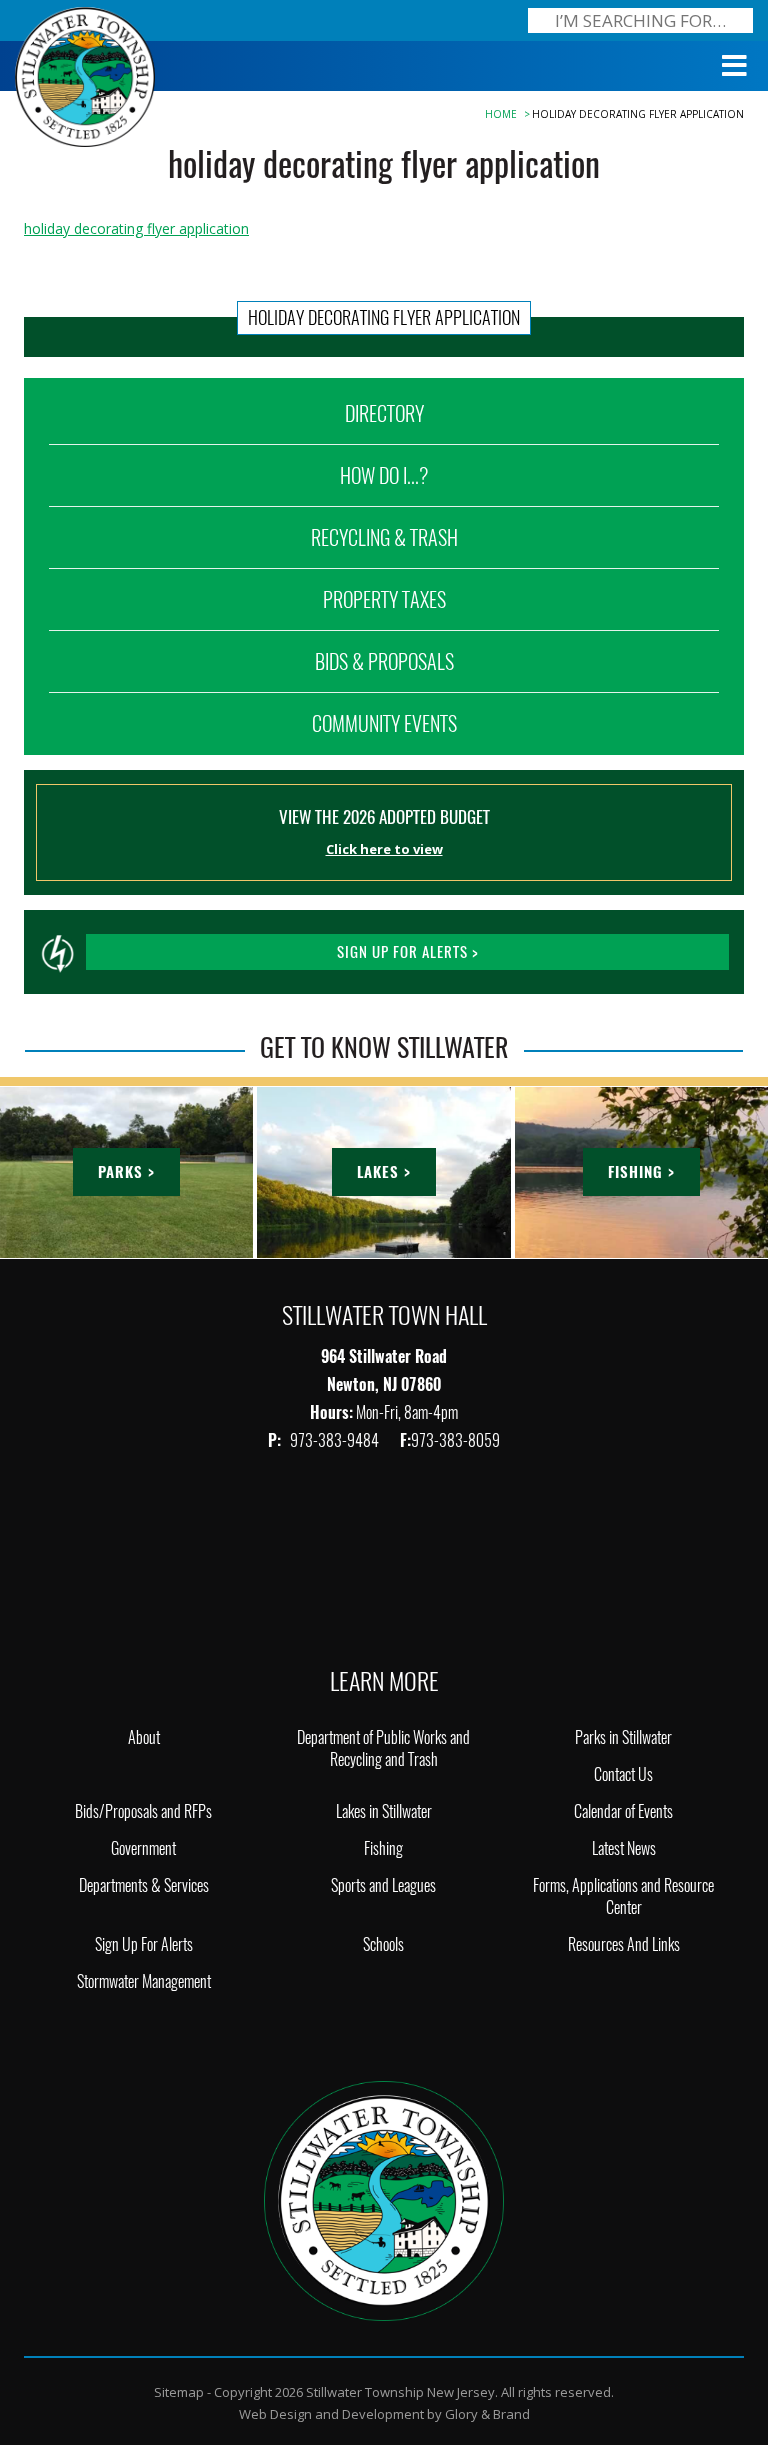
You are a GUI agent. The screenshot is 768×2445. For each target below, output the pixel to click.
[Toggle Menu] (735, 66)
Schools (383, 1944)
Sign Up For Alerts (144, 1944)
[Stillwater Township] (384, 2199)
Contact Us (623, 1774)
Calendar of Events (623, 1811)
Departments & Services (144, 1885)
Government (143, 1848)
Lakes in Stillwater (384, 1811)
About (144, 1737)
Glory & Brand (487, 2414)
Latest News (624, 1848)
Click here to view (384, 849)
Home (501, 114)
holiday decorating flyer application (136, 228)
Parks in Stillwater (623, 1737)
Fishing (383, 1848)
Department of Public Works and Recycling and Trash (383, 1748)
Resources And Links (624, 1944)
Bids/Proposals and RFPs (143, 1811)
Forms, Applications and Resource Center (623, 1896)
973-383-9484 (336, 1440)
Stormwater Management (144, 1981)
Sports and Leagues (383, 1885)
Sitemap (179, 2392)
